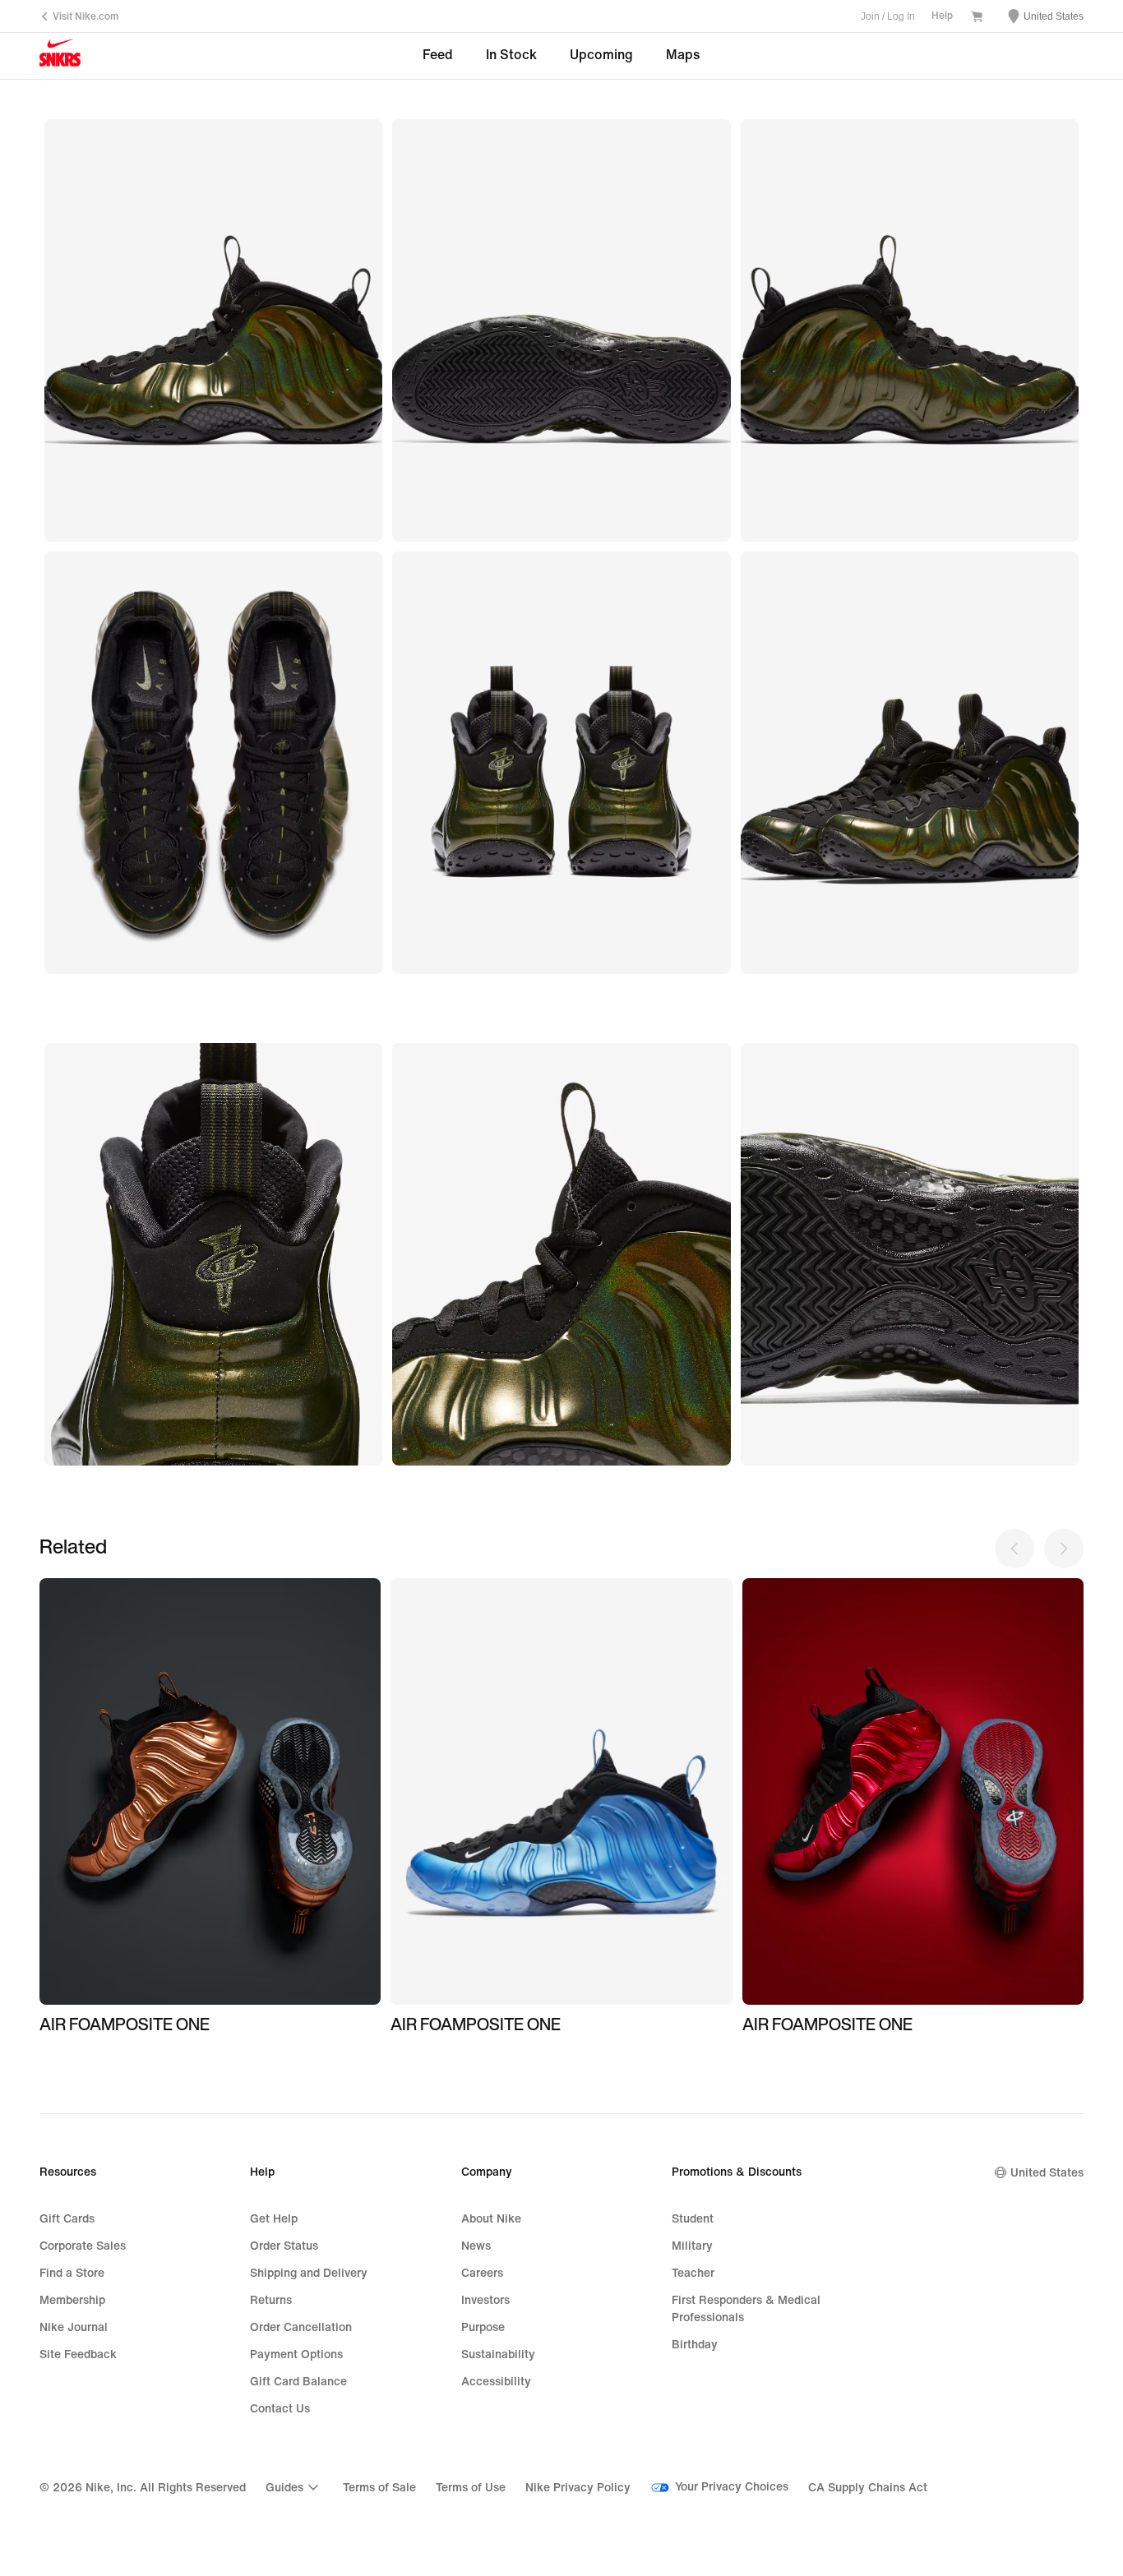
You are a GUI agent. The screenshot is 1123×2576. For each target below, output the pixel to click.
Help (942, 16)
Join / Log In (888, 16)
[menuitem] (294, 2487)
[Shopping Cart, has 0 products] (977, 18)
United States (1047, 2173)
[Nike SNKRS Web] (60, 57)
